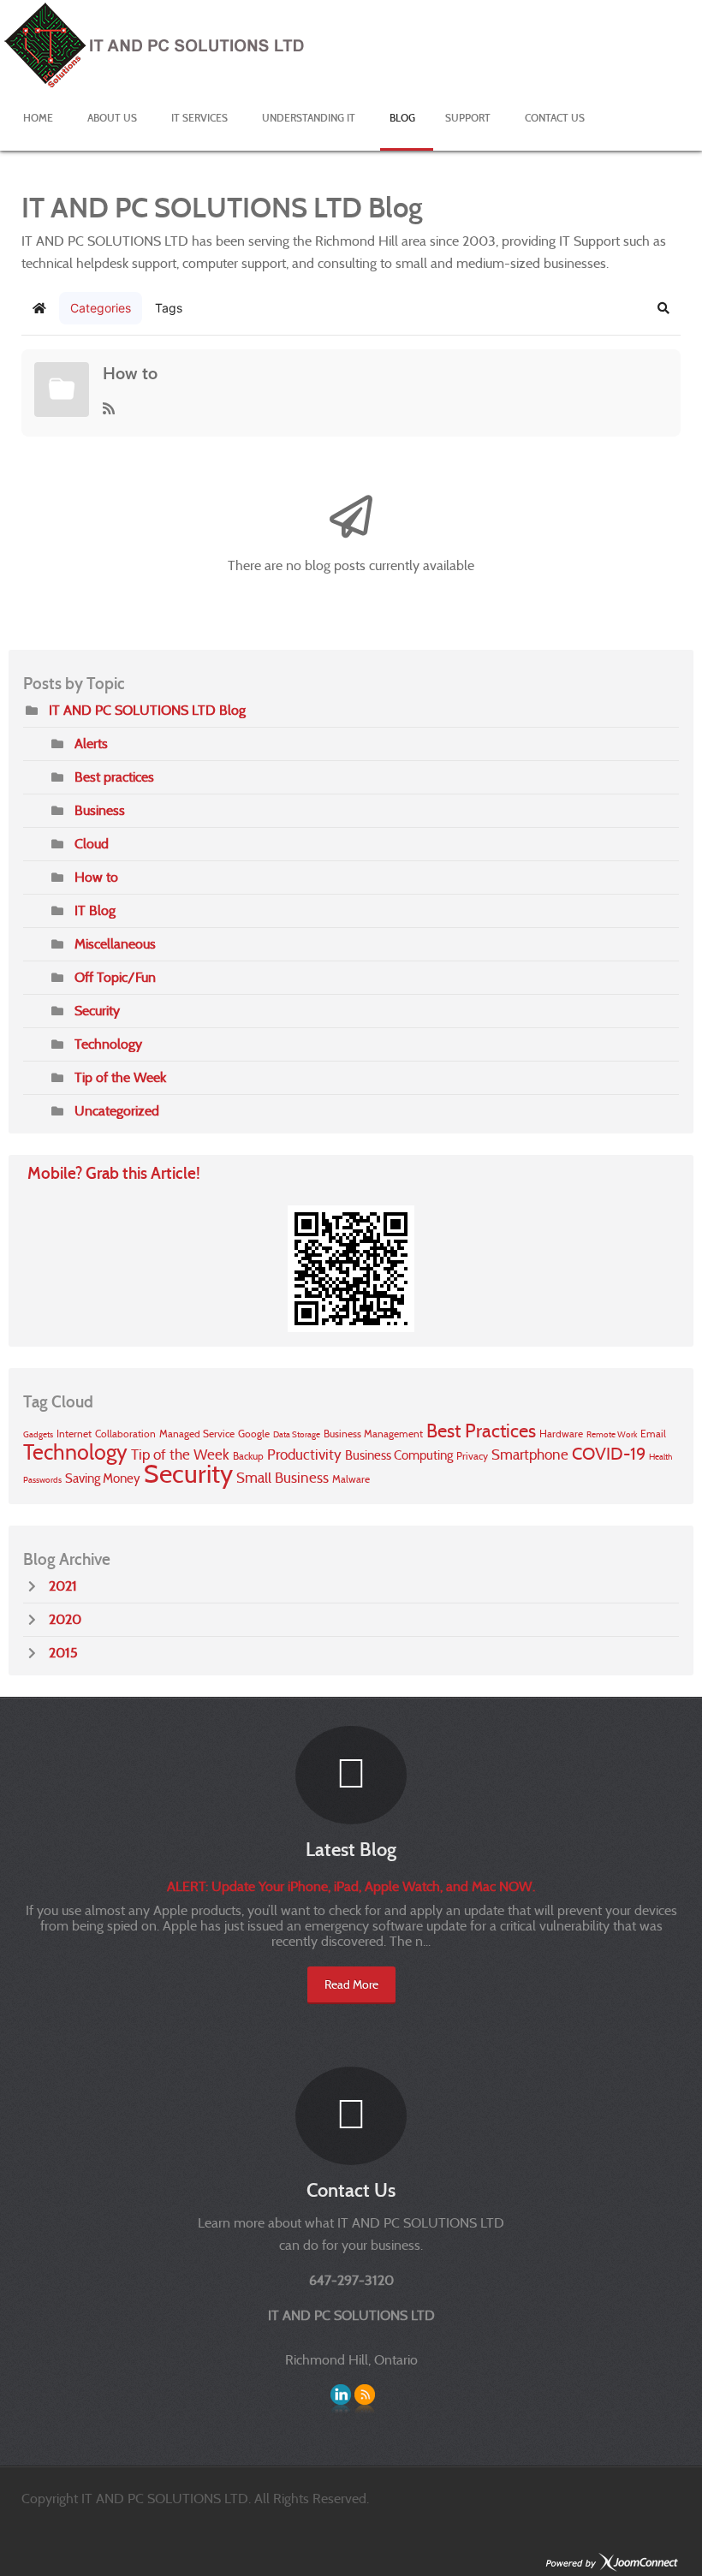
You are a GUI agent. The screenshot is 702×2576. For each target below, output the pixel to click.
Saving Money (103, 1478)
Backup (248, 1456)
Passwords (42, 1480)
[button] (663, 308)
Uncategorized (117, 1111)
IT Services (199, 118)
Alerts (91, 744)
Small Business (283, 1478)
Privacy (472, 1456)
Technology (108, 1044)
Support (468, 118)
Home (38, 118)
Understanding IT (309, 118)
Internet (74, 1434)
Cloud (92, 844)
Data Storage (297, 1434)
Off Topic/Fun (115, 977)
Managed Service (197, 1434)
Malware (351, 1479)
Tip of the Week (120, 1077)
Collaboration (125, 1434)
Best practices (114, 777)
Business (100, 810)
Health (660, 1457)
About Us (112, 118)
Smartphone (530, 1455)
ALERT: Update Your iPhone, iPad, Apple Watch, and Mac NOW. (351, 1886)
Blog (402, 118)
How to (130, 373)
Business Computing (399, 1455)
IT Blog (95, 910)
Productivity (304, 1455)
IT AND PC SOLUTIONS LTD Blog (147, 710)
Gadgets (38, 1434)
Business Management (373, 1434)
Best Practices (481, 1431)
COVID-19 (609, 1454)
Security (97, 1011)
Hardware (561, 1434)
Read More (351, 1984)
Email (653, 1434)
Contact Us (555, 118)
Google (254, 1434)
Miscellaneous (115, 944)
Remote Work (612, 1434)
